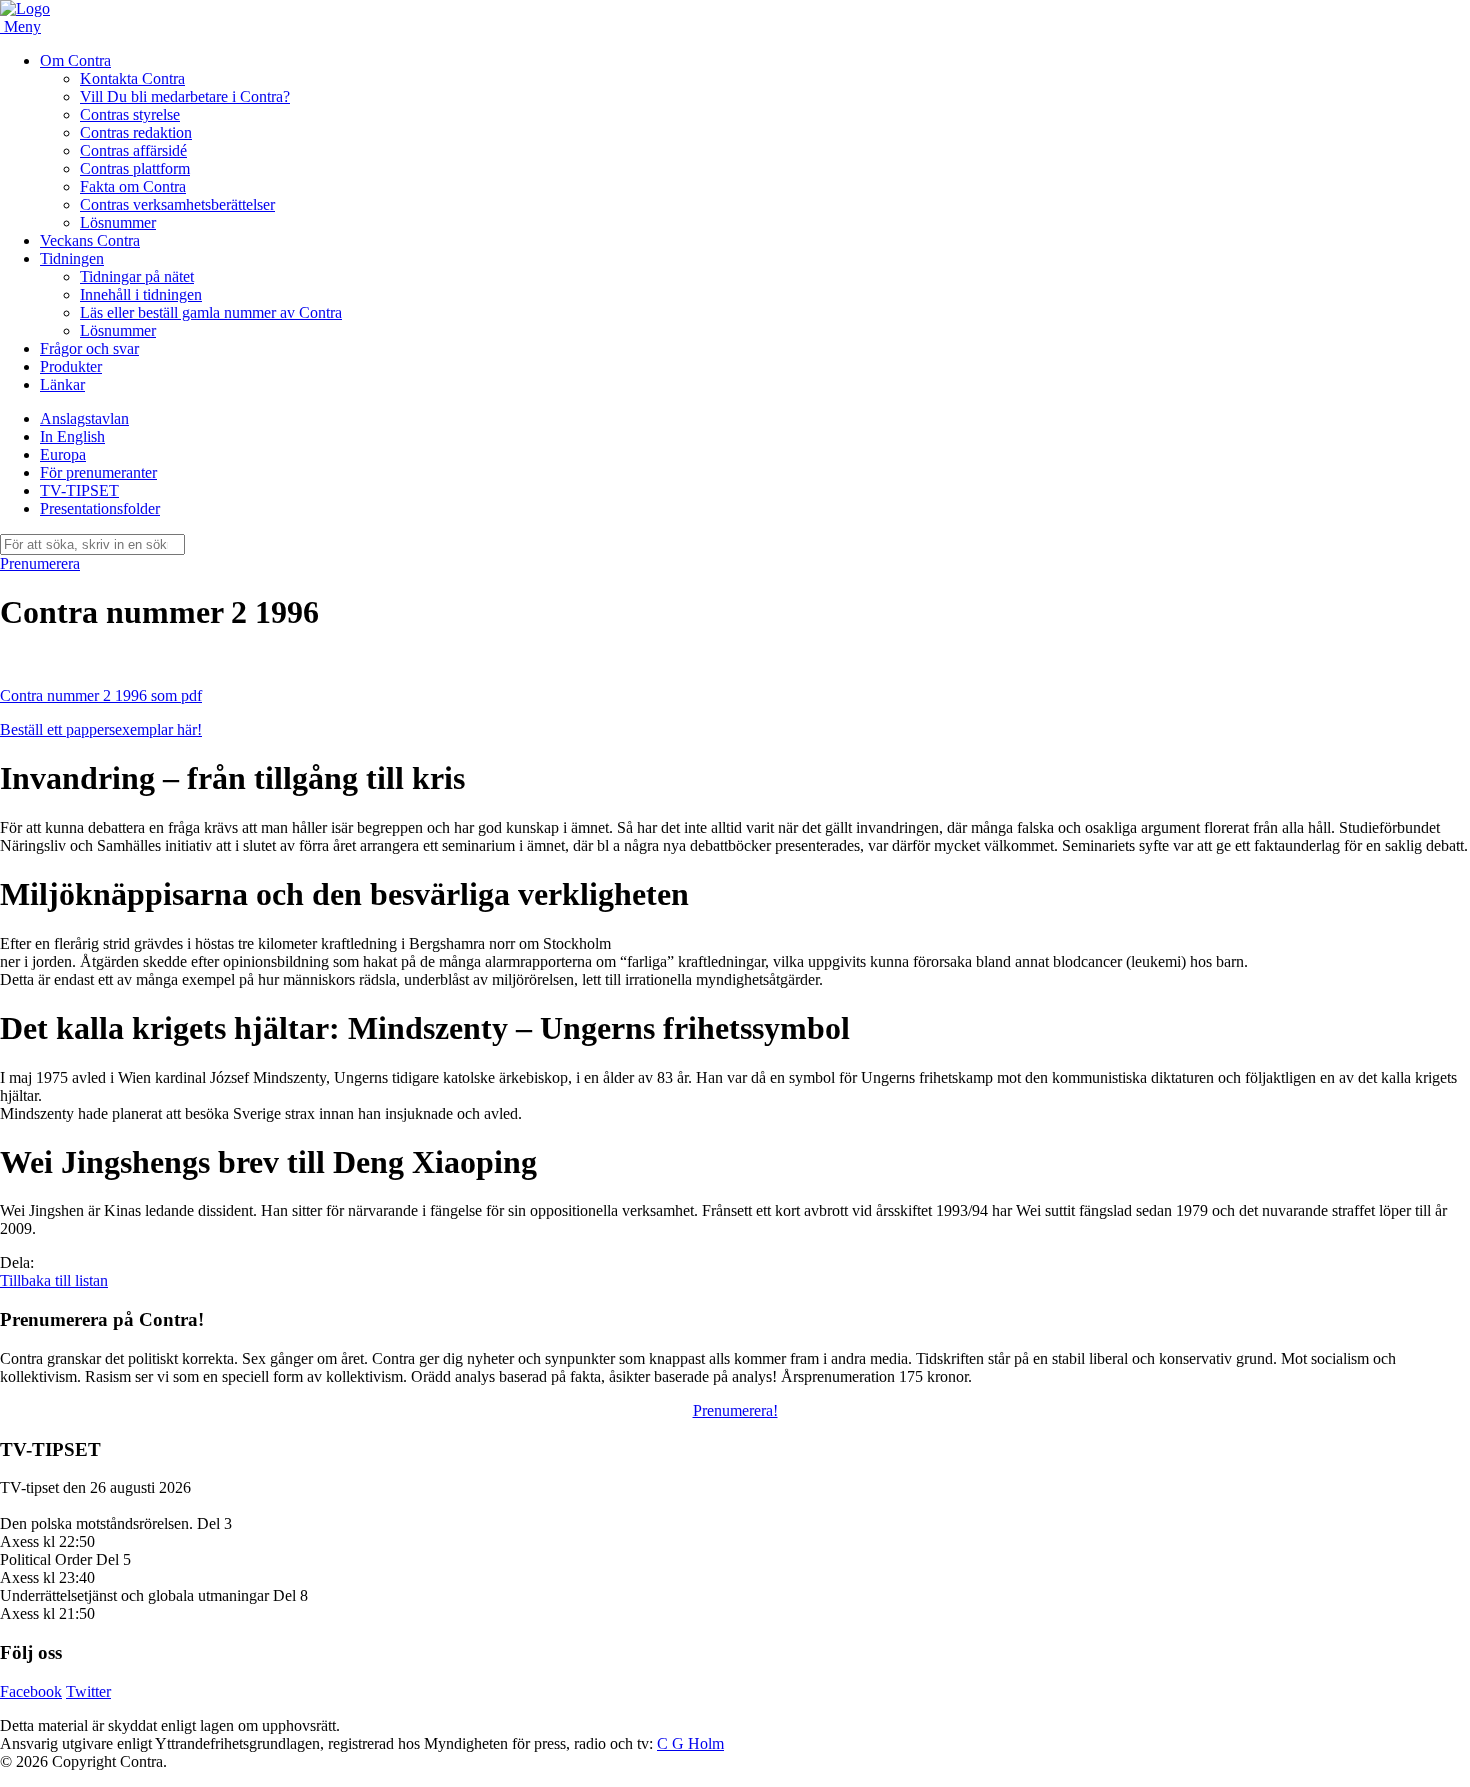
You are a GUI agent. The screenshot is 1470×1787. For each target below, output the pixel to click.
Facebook (31, 1691)
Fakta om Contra (133, 186)
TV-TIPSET (79, 490)
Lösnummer (118, 222)
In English (72, 436)
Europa (63, 454)
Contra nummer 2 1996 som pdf (101, 695)
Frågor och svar (89, 348)
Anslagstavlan (84, 418)
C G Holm (690, 1743)
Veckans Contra (90, 240)
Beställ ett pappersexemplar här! (101, 729)
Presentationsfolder (100, 508)
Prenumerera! (735, 1410)
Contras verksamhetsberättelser (177, 204)
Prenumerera (40, 563)
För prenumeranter (98, 472)
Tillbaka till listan (54, 1280)
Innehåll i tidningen (141, 294)
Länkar (62, 384)
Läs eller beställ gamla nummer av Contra (211, 312)
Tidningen (72, 258)
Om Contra (75, 60)
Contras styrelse (130, 114)
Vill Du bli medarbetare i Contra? (185, 96)
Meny (22, 26)
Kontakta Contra (132, 78)
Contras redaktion (136, 132)
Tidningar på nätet (137, 276)
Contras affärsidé (133, 150)
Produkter (71, 366)
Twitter (88, 1691)
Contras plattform (135, 168)
